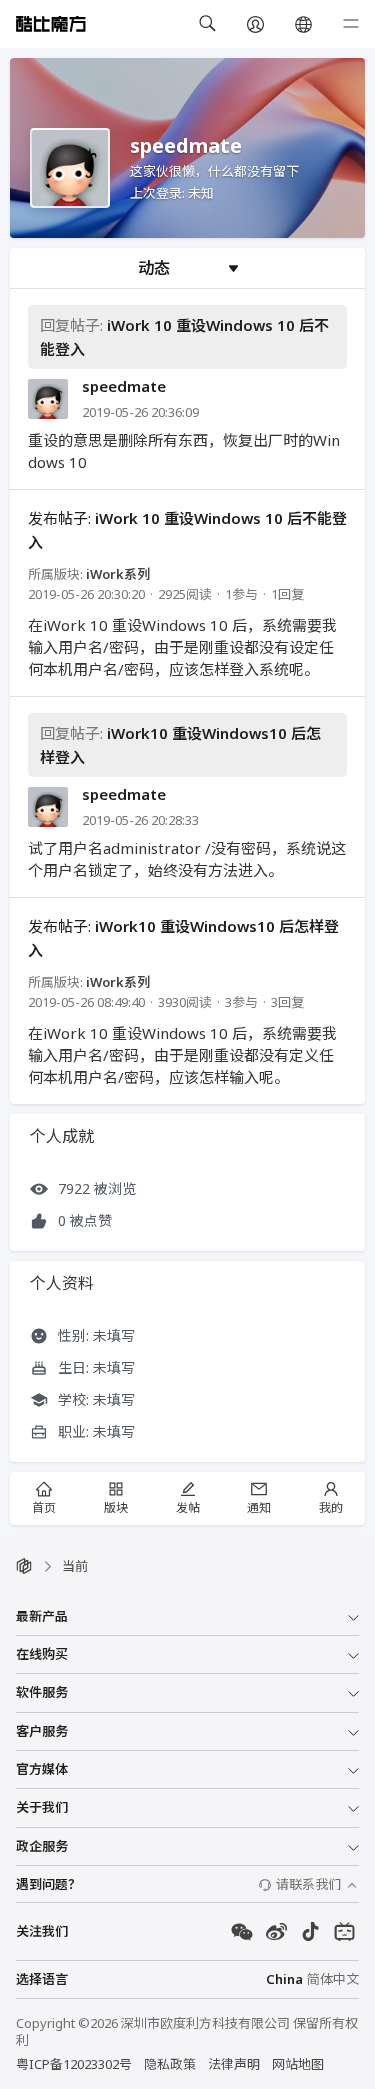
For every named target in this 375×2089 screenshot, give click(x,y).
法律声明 (234, 2064)
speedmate (124, 386)
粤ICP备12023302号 (74, 2064)
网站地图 (298, 2064)
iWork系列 (118, 574)
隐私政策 (170, 2064)
